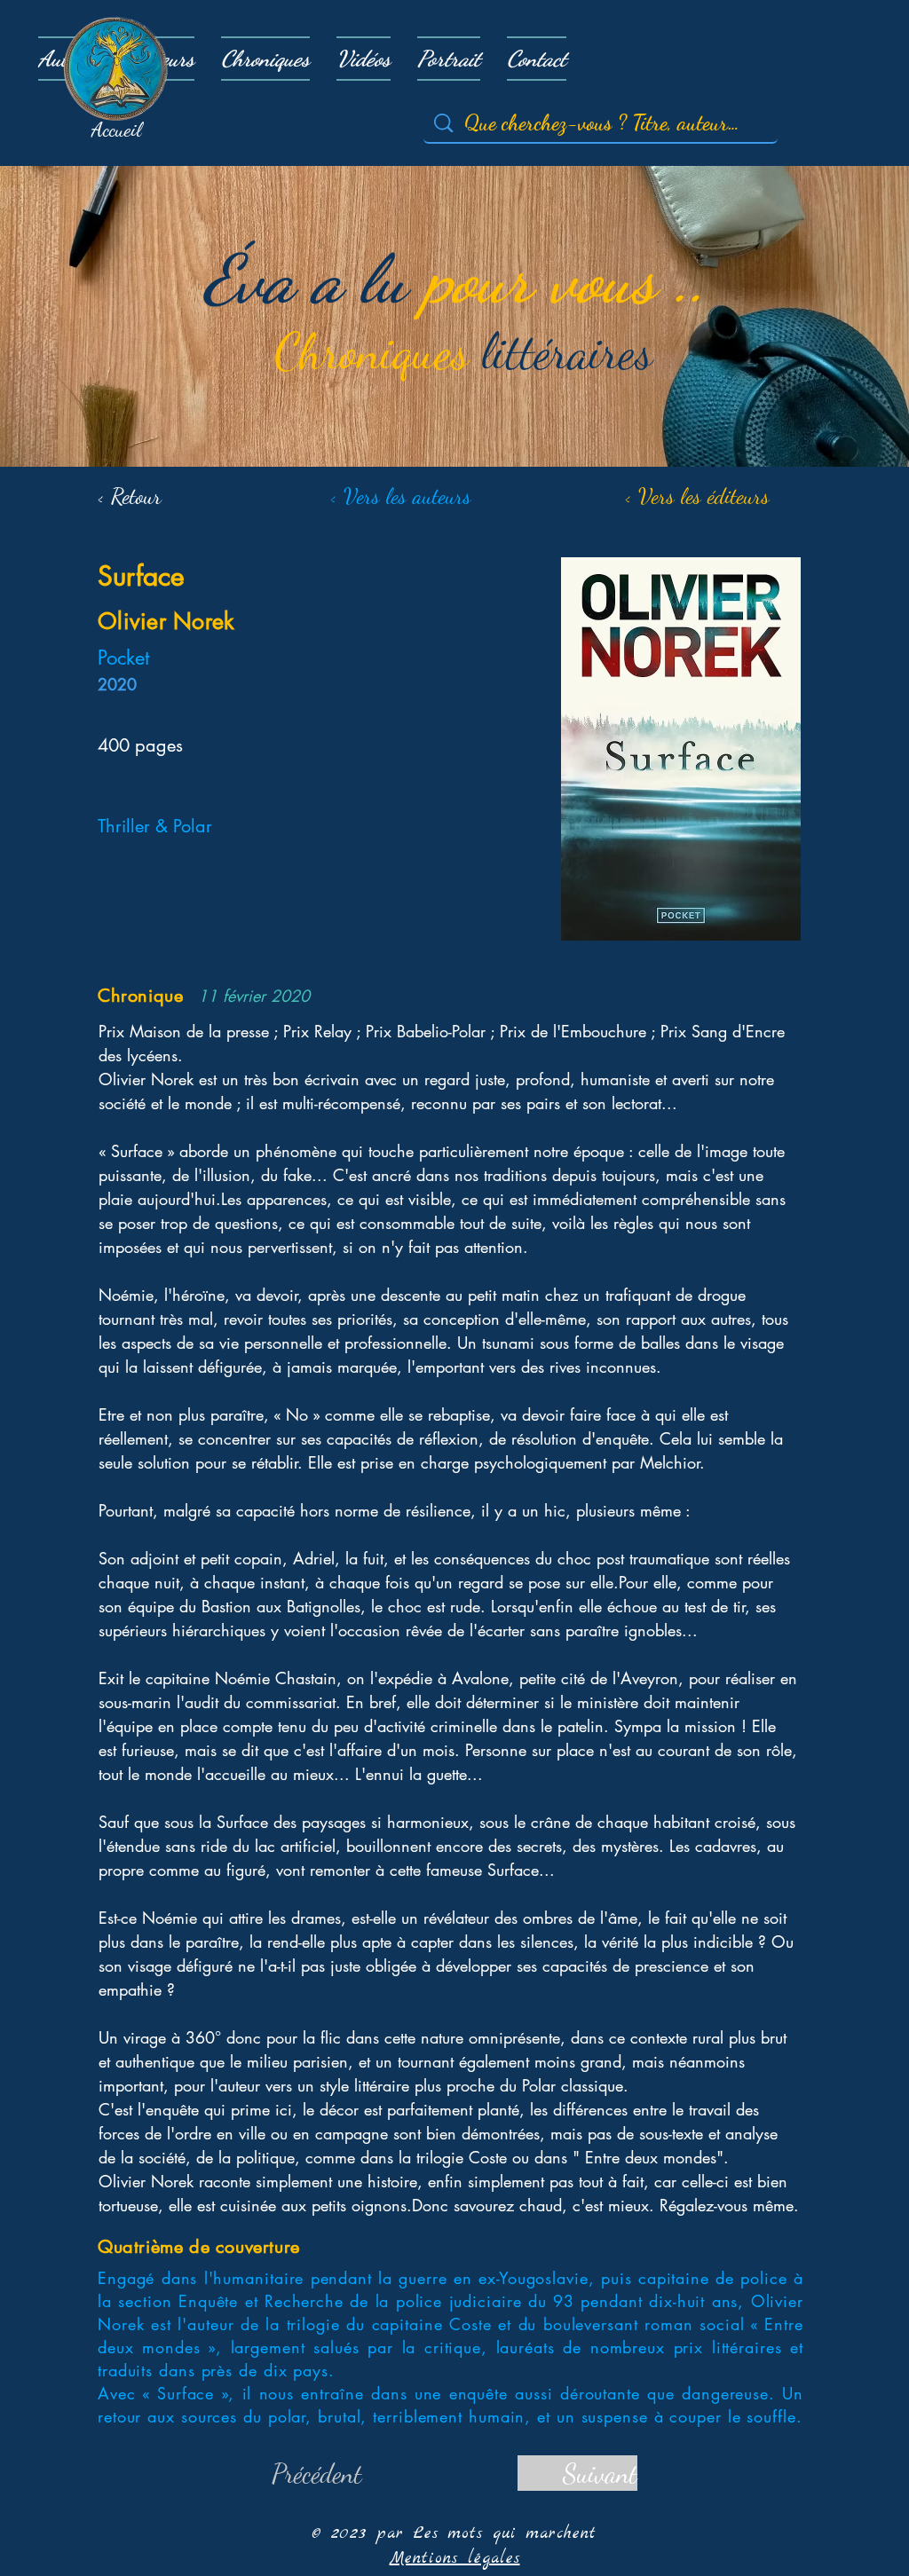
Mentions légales (455, 2559)
